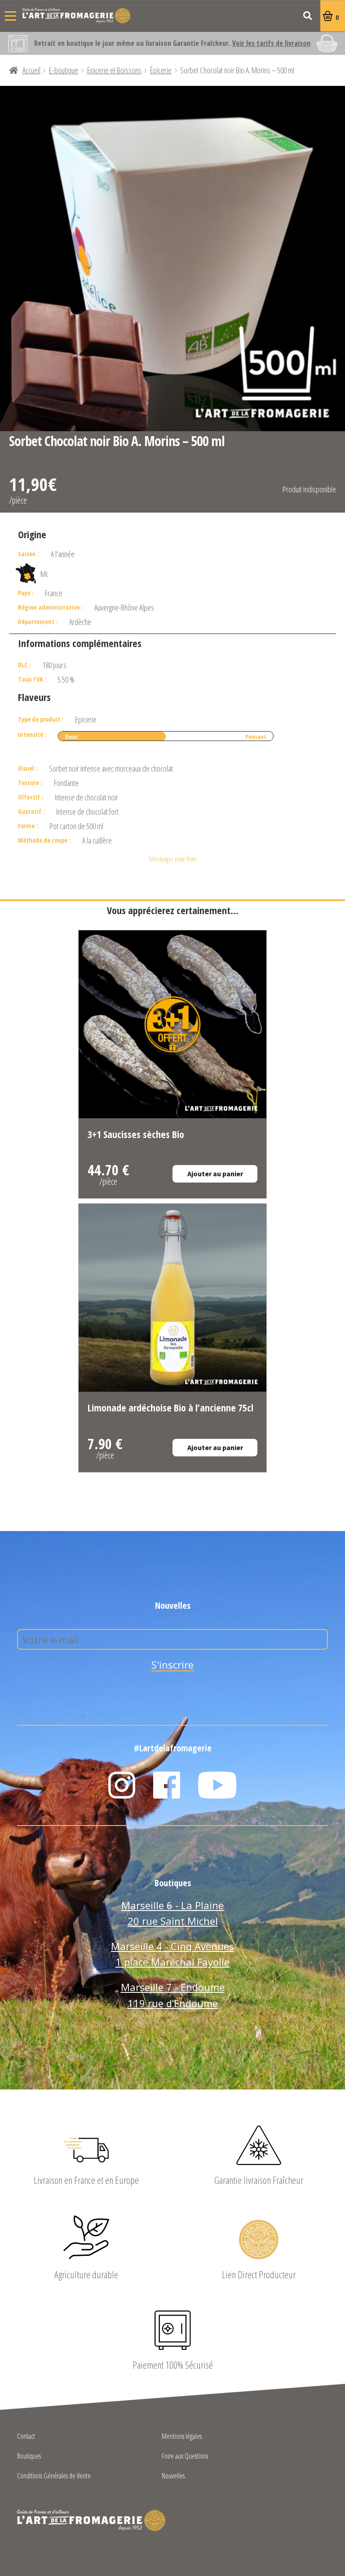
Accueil (31, 70)
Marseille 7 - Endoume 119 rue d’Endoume (173, 1995)
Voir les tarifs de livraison (271, 43)
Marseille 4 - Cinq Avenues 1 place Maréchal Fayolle (172, 1954)
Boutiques (29, 2457)
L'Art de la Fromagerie (76, 16)
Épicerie (161, 70)
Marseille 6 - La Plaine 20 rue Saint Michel (172, 1913)
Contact (26, 2437)
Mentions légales (182, 2437)
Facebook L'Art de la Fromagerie (167, 1785)
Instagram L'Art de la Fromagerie (122, 1785)
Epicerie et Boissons (114, 70)
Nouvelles (173, 2476)
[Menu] (10, 16)
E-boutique (64, 70)
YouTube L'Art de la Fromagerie (217, 1785)
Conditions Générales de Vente (54, 2476)
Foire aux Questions (185, 2457)
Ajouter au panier (215, 1174)
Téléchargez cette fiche (172, 859)
